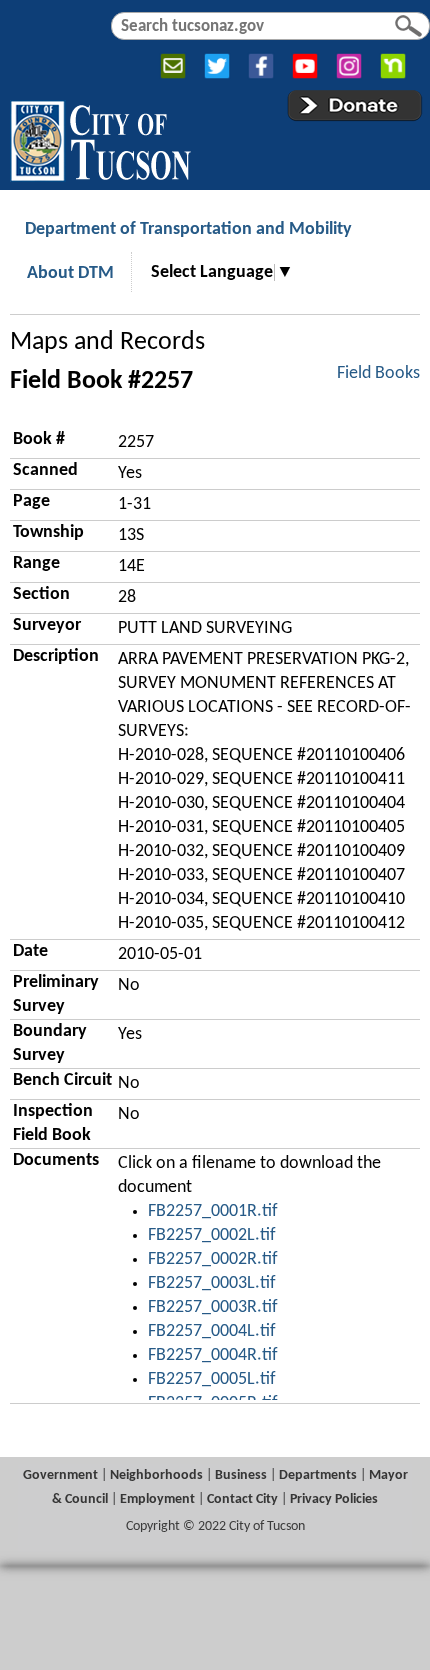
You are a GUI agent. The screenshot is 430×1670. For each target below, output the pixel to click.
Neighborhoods (156, 1475)
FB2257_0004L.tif (212, 1331)
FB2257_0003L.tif (212, 1283)
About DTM (70, 273)
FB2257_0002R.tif (213, 1259)
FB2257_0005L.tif (212, 1379)
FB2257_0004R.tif (213, 1355)
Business (241, 1475)
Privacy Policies (334, 1499)
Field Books (378, 373)
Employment (157, 1499)
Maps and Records (107, 342)
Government (60, 1475)
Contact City (242, 1499)
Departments (318, 1475)
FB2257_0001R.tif (213, 1211)
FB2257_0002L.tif (212, 1235)
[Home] (100, 137)
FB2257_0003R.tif (213, 1307)
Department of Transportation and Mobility (188, 229)
